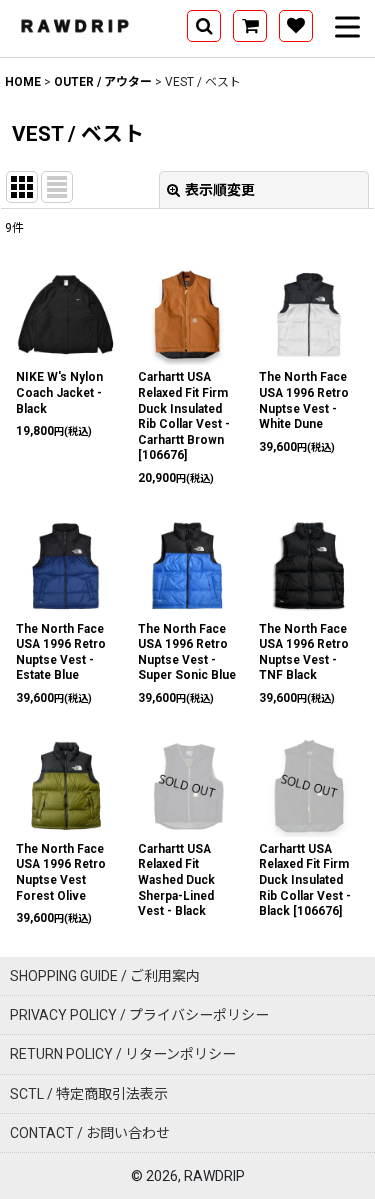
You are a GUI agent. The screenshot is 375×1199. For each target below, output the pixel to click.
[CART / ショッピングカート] (250, 26)
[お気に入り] (296, 26)
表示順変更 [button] (220, 190)
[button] (204, 26)
